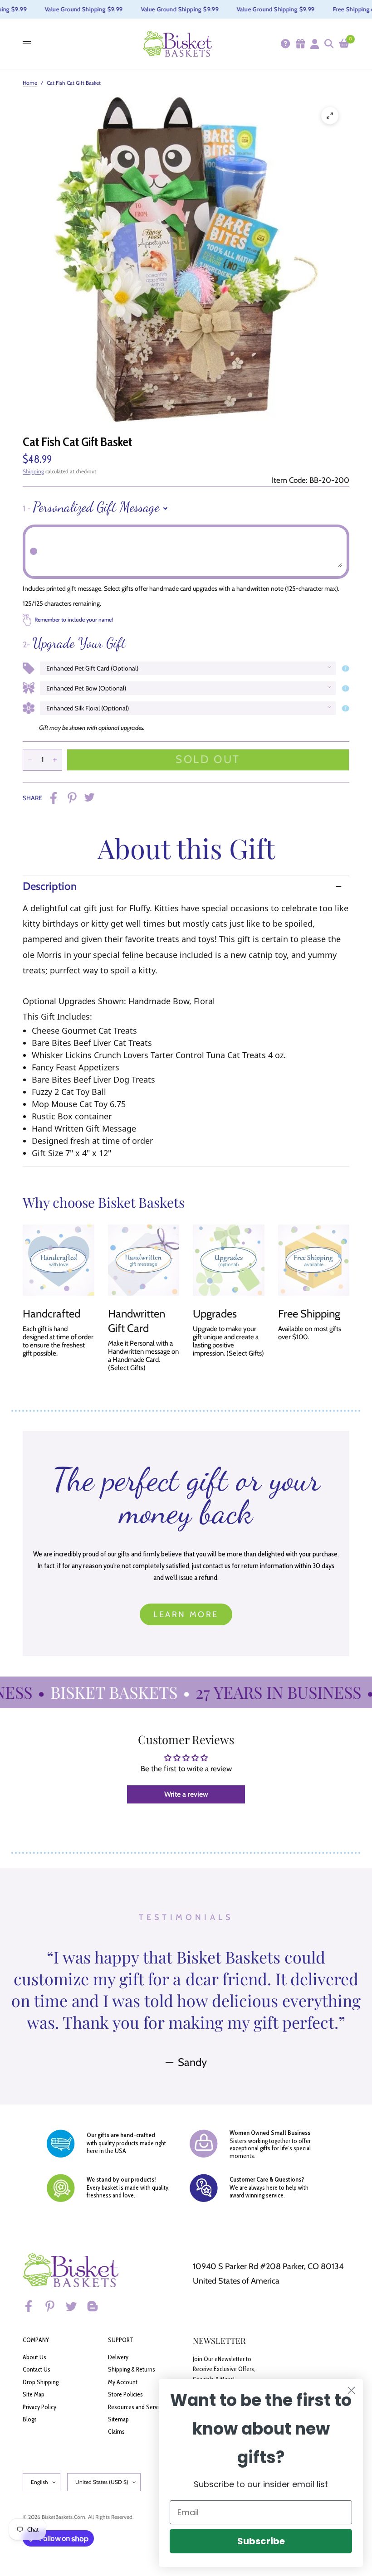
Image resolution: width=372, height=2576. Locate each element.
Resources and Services (138, 2407)
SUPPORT (121, 2340)
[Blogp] (97, 2306)
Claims (116, 2431)
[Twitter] (75, 2306)
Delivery (118, 2357)
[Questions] (285, 44)
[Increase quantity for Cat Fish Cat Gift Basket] (55, 760)
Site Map (34, 2394)
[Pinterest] (54, 2306)
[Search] (328, 44)
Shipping (33, 471)
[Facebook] (33, 2306)
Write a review (186, 1794)
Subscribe (261, 2541)
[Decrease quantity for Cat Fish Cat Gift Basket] (30, 760)
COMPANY (36, 2340)
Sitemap (118, 2419)
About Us (34, 2357)
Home (30, 83)
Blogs (30, 2419)
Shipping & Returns (132, 2369)
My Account (123, 2382)
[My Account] (314, 44)
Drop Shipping (41, 2382)
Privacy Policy (39, 2407)
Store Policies (125, 2394)
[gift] (300, 44)
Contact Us (37, 2369)
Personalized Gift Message (91, 507)
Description (50, 886)
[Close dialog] (351, 2390)
